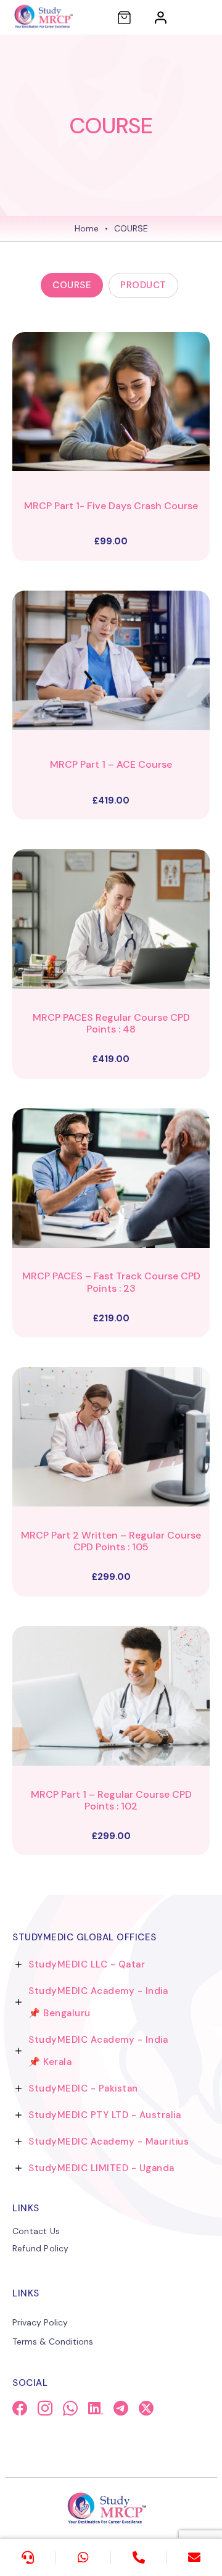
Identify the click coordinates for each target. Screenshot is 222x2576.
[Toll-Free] (139, 2557)
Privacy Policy (40, 2322)
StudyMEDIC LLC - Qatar (87, 1964)
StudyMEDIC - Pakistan (83, 2088)
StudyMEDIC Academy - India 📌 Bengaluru (98, 2002)
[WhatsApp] (83, 2557)
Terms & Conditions (53, 2341)
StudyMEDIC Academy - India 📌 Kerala (98, 2051)
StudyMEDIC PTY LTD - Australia (105, 2115)
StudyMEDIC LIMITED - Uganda (101, 2168)
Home (87, 228)
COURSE (72, 285)
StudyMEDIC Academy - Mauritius (109, 2142)
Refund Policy (41, 2248)
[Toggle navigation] (201, 17)
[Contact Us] (28, 2557)
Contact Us (36, 2231)
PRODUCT (143, 285)
